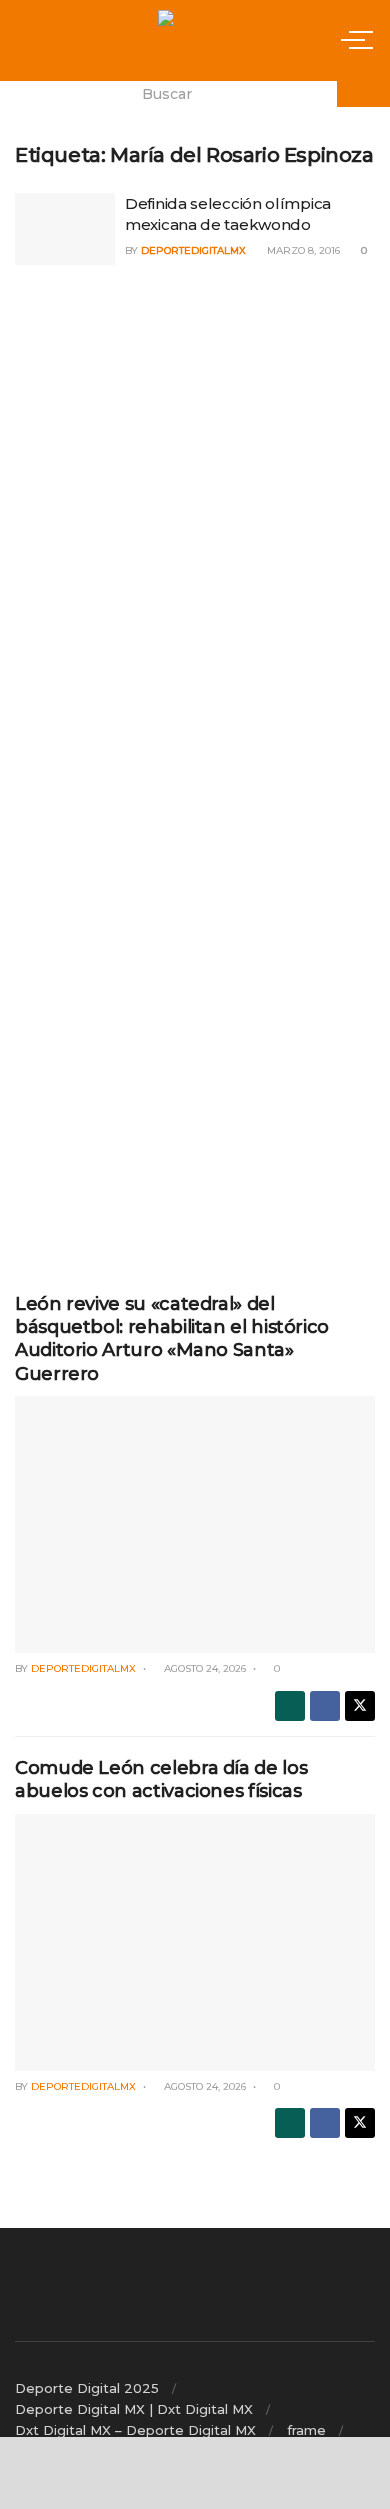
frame (306, 2430)
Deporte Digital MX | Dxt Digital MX (134, 2409)
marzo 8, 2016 (302, 250)
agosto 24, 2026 (203, 1668)
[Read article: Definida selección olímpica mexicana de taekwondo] (65, 229)
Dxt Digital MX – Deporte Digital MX (135, 2430)
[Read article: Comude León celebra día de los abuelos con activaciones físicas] (195, 1942)
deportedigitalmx (193, 250)
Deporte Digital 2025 (87, 2388)
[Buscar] (363, 94)
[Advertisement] (195, 425)
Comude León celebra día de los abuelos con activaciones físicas (161, 1779)
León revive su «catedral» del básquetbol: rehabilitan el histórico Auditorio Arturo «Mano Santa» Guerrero (172, 1339)
